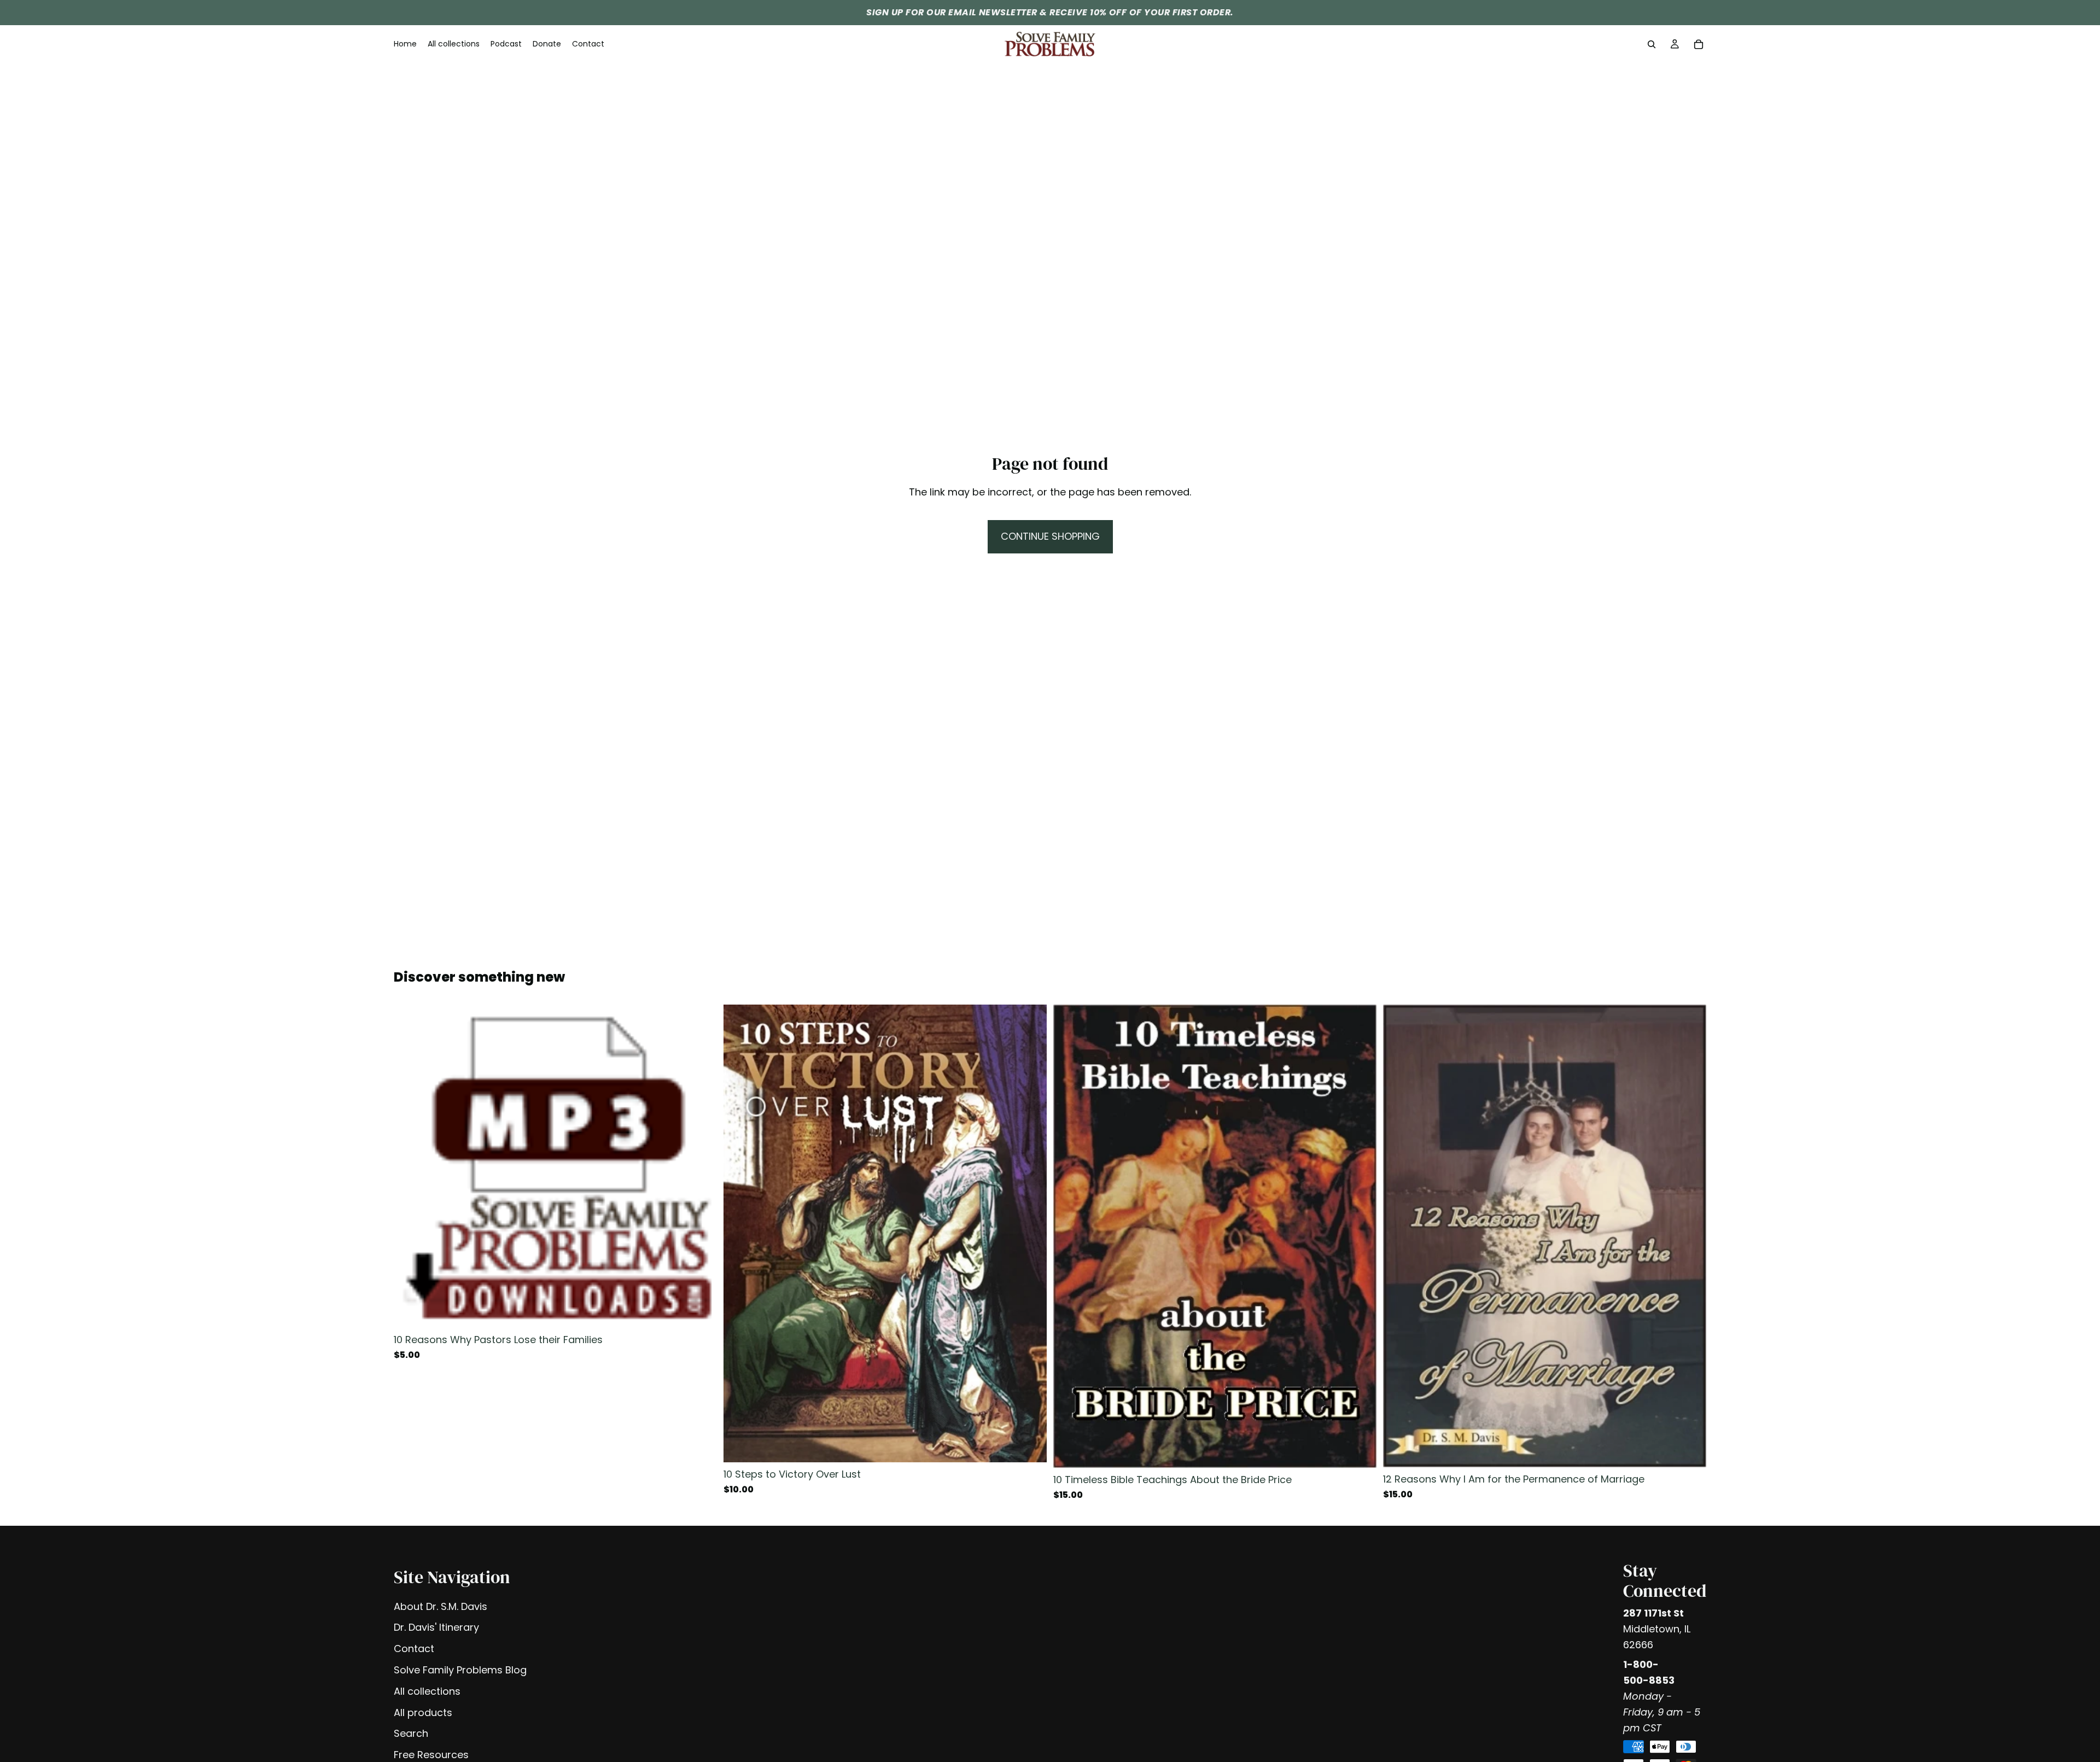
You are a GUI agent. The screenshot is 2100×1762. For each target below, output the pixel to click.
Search (411, 1733)
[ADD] (700, 1311)
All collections (427, 1691)
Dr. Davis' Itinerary (436, 1627)
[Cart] (1699, 44)
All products (423, 1713)
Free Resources (431, 1755)
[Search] (1652, 44)
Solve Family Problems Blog (460, 1670)
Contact (414, 1649)
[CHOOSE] (1030, 1445)
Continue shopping (1050, 536)
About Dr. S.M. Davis (441, 1606)
